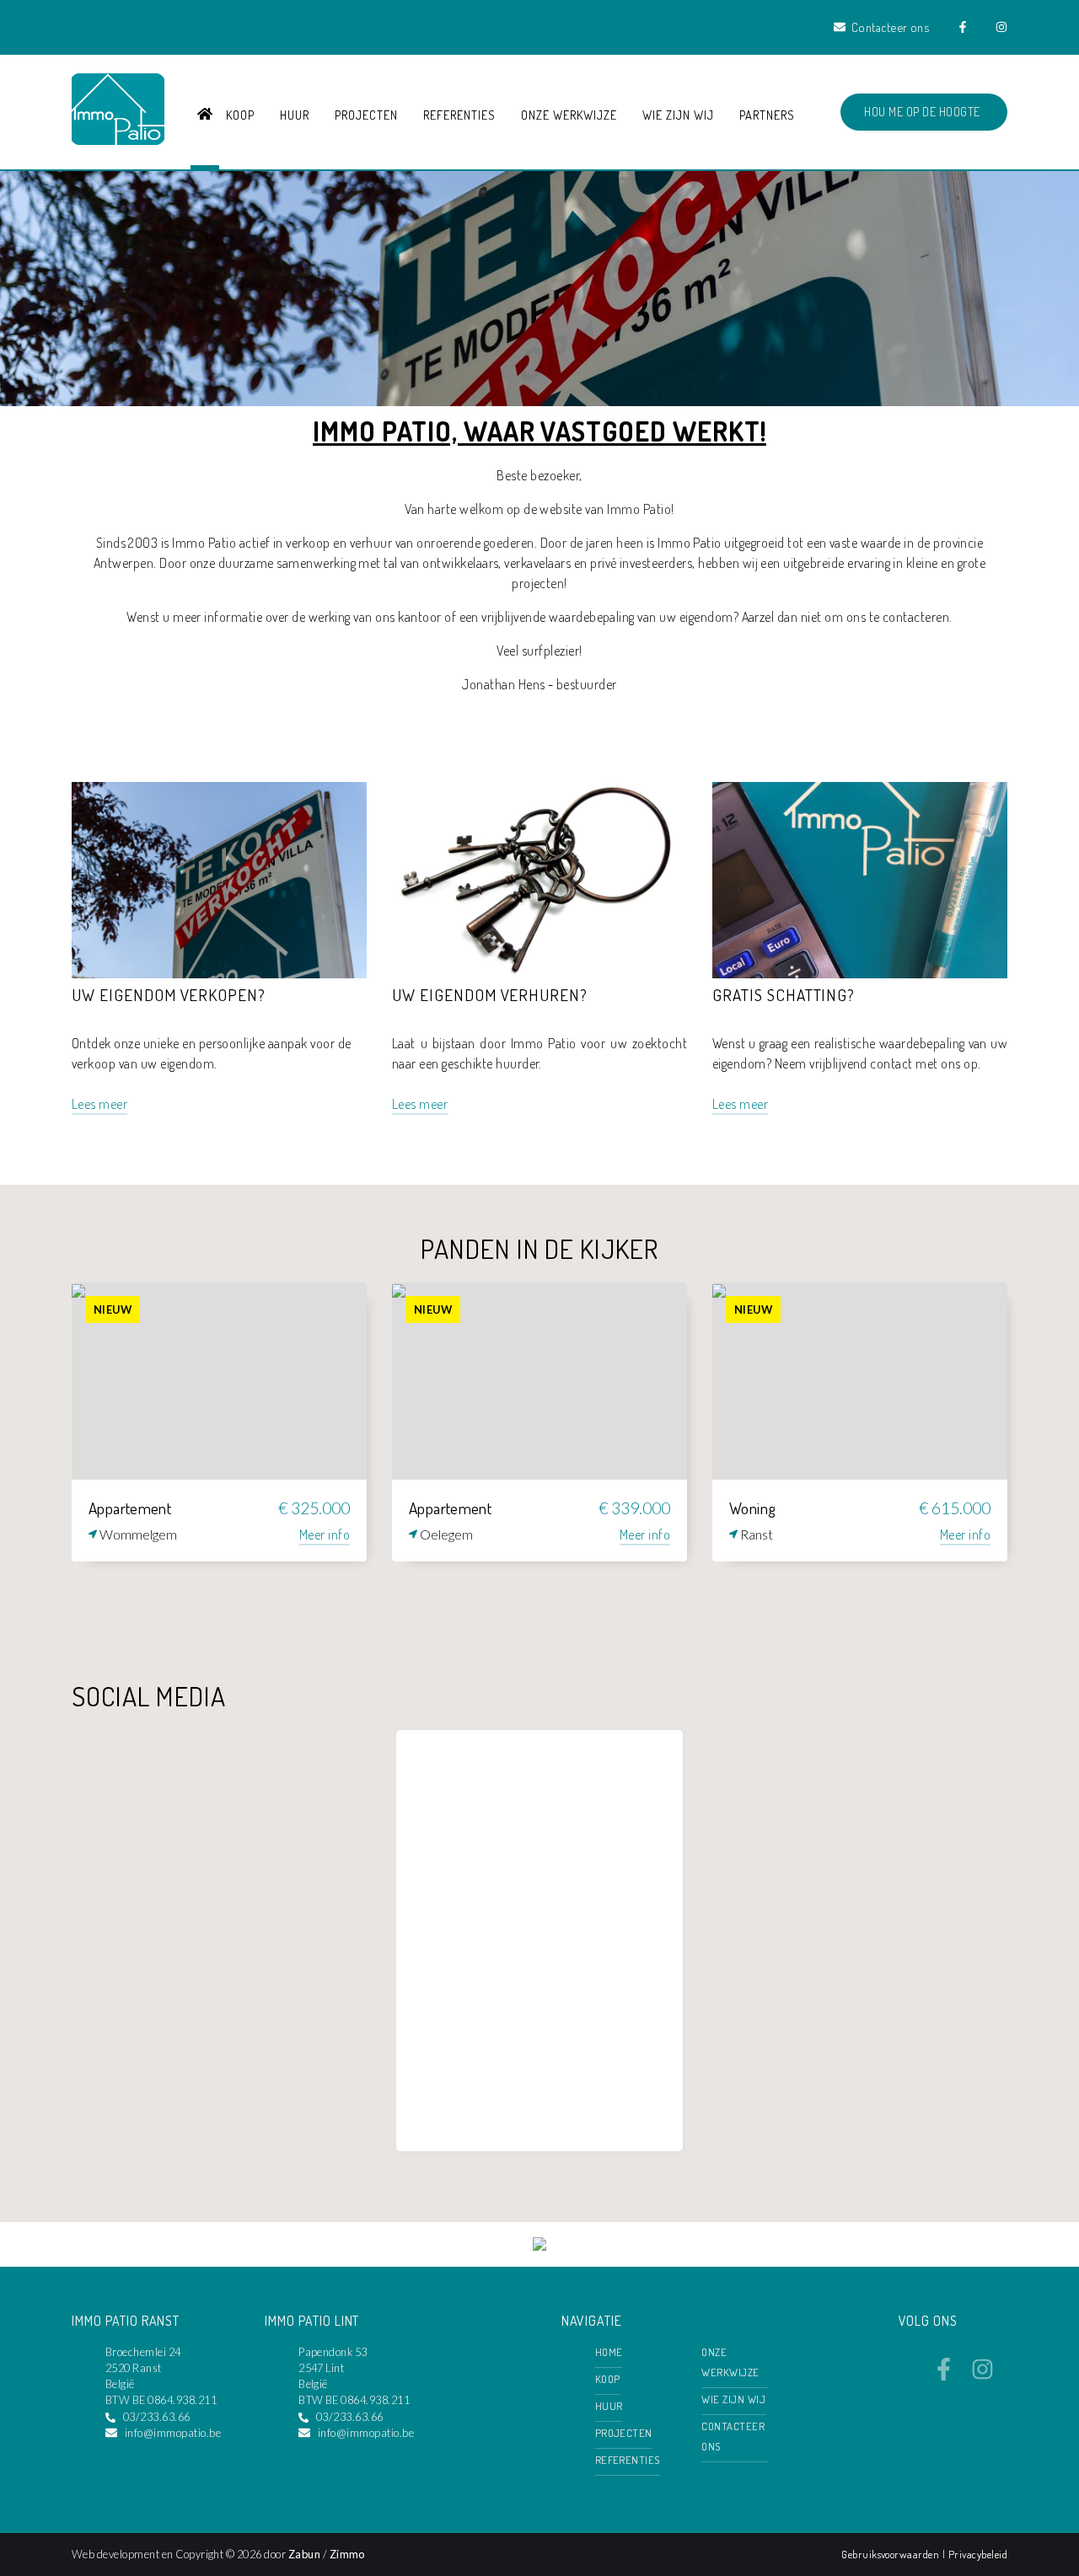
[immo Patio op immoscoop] (539, 2246)
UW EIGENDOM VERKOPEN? (169, 995)
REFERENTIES (459, 115)
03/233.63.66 (157, 2417)
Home (609, 2352)
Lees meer (99, 1104)
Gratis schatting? (784, 995)
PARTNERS (767, 115)
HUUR (295, 115)
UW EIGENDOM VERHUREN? (490, 995)
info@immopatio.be (173, 2433)
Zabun (304, 2554)
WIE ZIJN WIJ (678, 115)
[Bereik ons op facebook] (944, 2375)
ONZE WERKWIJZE (569, 115)
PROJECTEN (366, 115)
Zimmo (347, 2554)
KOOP (240, 115)
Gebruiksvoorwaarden (892, 2554)
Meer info (325, 1534)
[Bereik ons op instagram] (982, 2375)
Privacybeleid (978, 2554)
